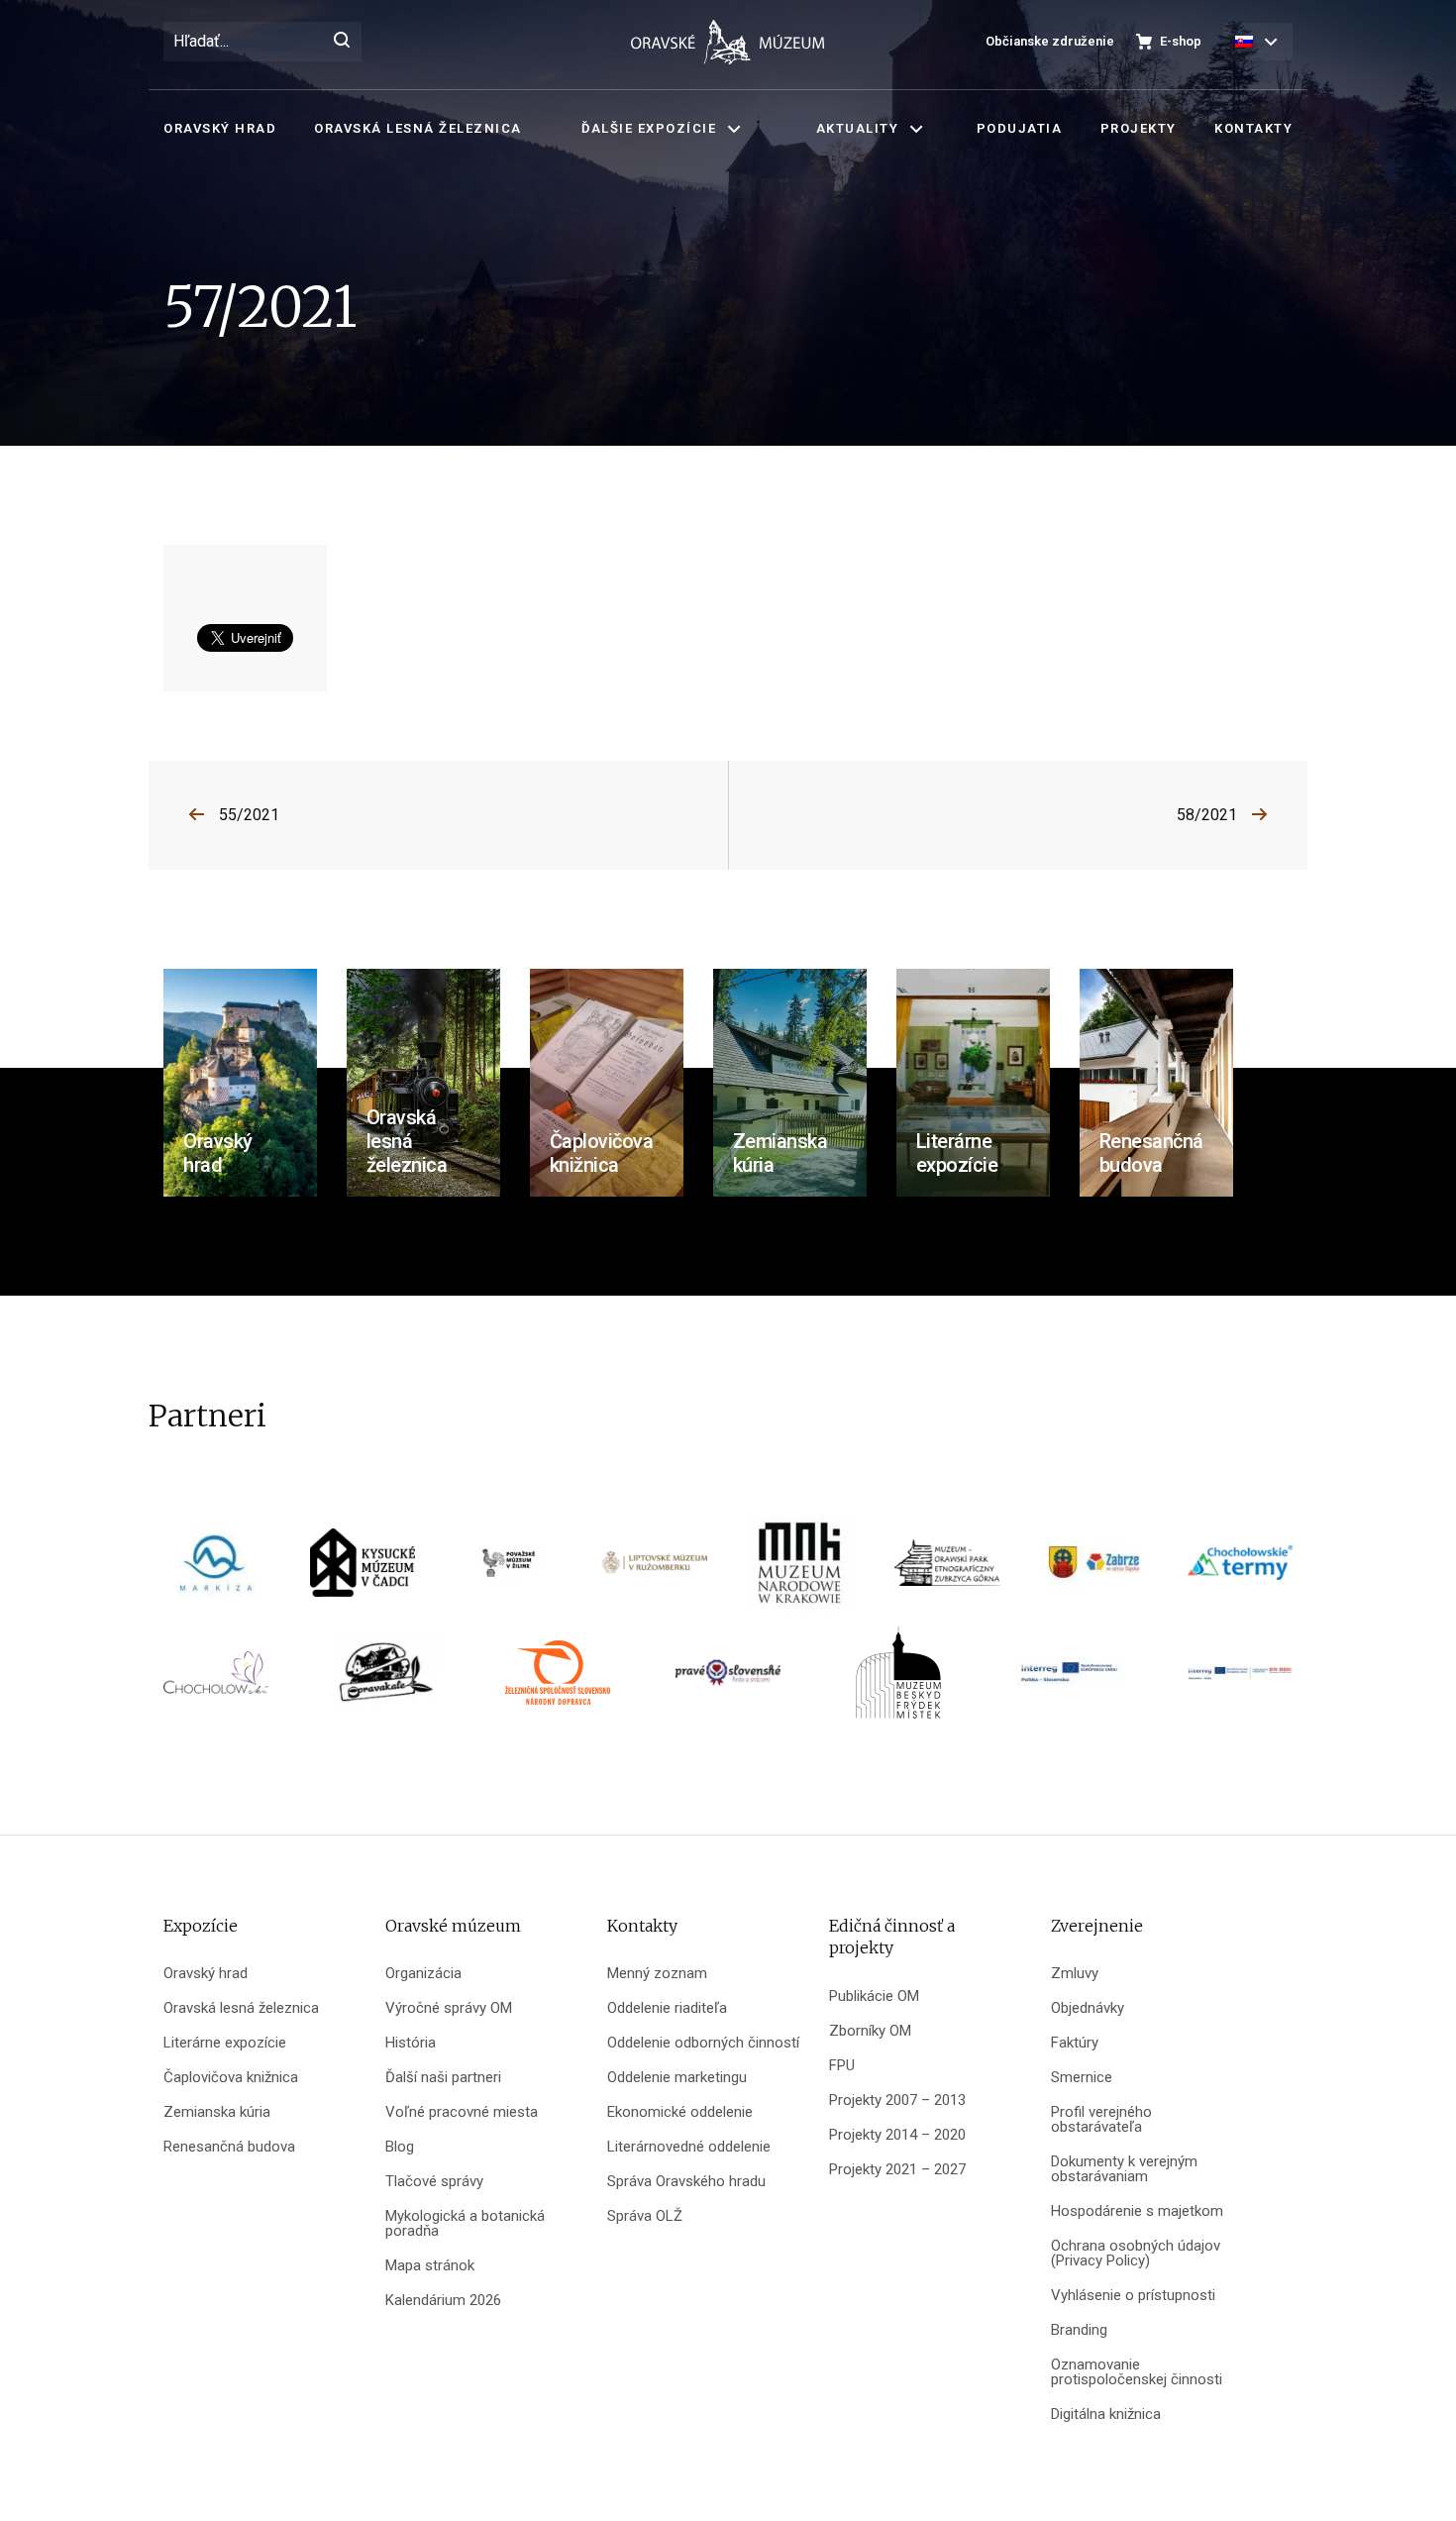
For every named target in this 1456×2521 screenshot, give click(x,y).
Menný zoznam (657, 1974)
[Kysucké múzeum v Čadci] (363, 1570)
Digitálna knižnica (1106, 2415)
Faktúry (1075, 2043)
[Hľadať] (342, 42)
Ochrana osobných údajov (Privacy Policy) (1136, 2254)
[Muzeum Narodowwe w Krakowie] (801, 1570)
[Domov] (728, 42)
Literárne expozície (225, 2043)
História (411, 2043)
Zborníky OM (870, 2031)
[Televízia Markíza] (216, 1570)
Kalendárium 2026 (443, 2301)
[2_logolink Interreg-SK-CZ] (1240, 1680)
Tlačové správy (434, 2182)
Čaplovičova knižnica (231, 2078)
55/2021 (249, 815)
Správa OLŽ (645, 2216)
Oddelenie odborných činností (703, 2043)
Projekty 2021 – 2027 (897, 2170)
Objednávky (1088, 2008)
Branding (1079, 2330)
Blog (400, 2147)
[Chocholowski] (216, 1680)
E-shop (1181, 41)
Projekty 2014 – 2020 (897, 2135)
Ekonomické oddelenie (680, 2112)
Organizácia (423, 1974)
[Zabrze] (1093, 1570)
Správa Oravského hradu (686, 2182)
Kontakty (1253, 128)
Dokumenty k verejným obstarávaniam (1124, 2169)
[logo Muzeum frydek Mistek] (898, 1680)
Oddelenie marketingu (677, 2078)
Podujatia (1020, 128)
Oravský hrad (220, 128)
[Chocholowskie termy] (1240, 1570)
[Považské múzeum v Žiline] (509, 1570)
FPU (842, 2066)
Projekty (1139, 128)
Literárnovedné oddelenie (689, 2147)
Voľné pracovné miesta (462, 2112)
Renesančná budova (229, 2147)
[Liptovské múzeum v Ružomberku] (655, 1570)
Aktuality (858, 128)
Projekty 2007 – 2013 (897, 2101)
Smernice (1082, 2078)
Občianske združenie (1050, 41)
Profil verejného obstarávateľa (1101, 2120)
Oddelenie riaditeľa (667, 2008)
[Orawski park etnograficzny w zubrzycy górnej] (947, 1570)
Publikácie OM (874, 1996)
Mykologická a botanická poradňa (465, 2224)
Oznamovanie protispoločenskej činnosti (1137, 2372)
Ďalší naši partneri (443, 2078)
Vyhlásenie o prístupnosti (1133, 2296)
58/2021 (1207, 815)
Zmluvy (1075, 1974)
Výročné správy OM (449, 2008)
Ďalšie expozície (649, 128)
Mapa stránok (430, 2266)
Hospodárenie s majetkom (1137, 2211)
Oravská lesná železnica (418, 128)
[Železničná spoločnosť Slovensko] (558, 1680)
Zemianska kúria (217, 2112)
